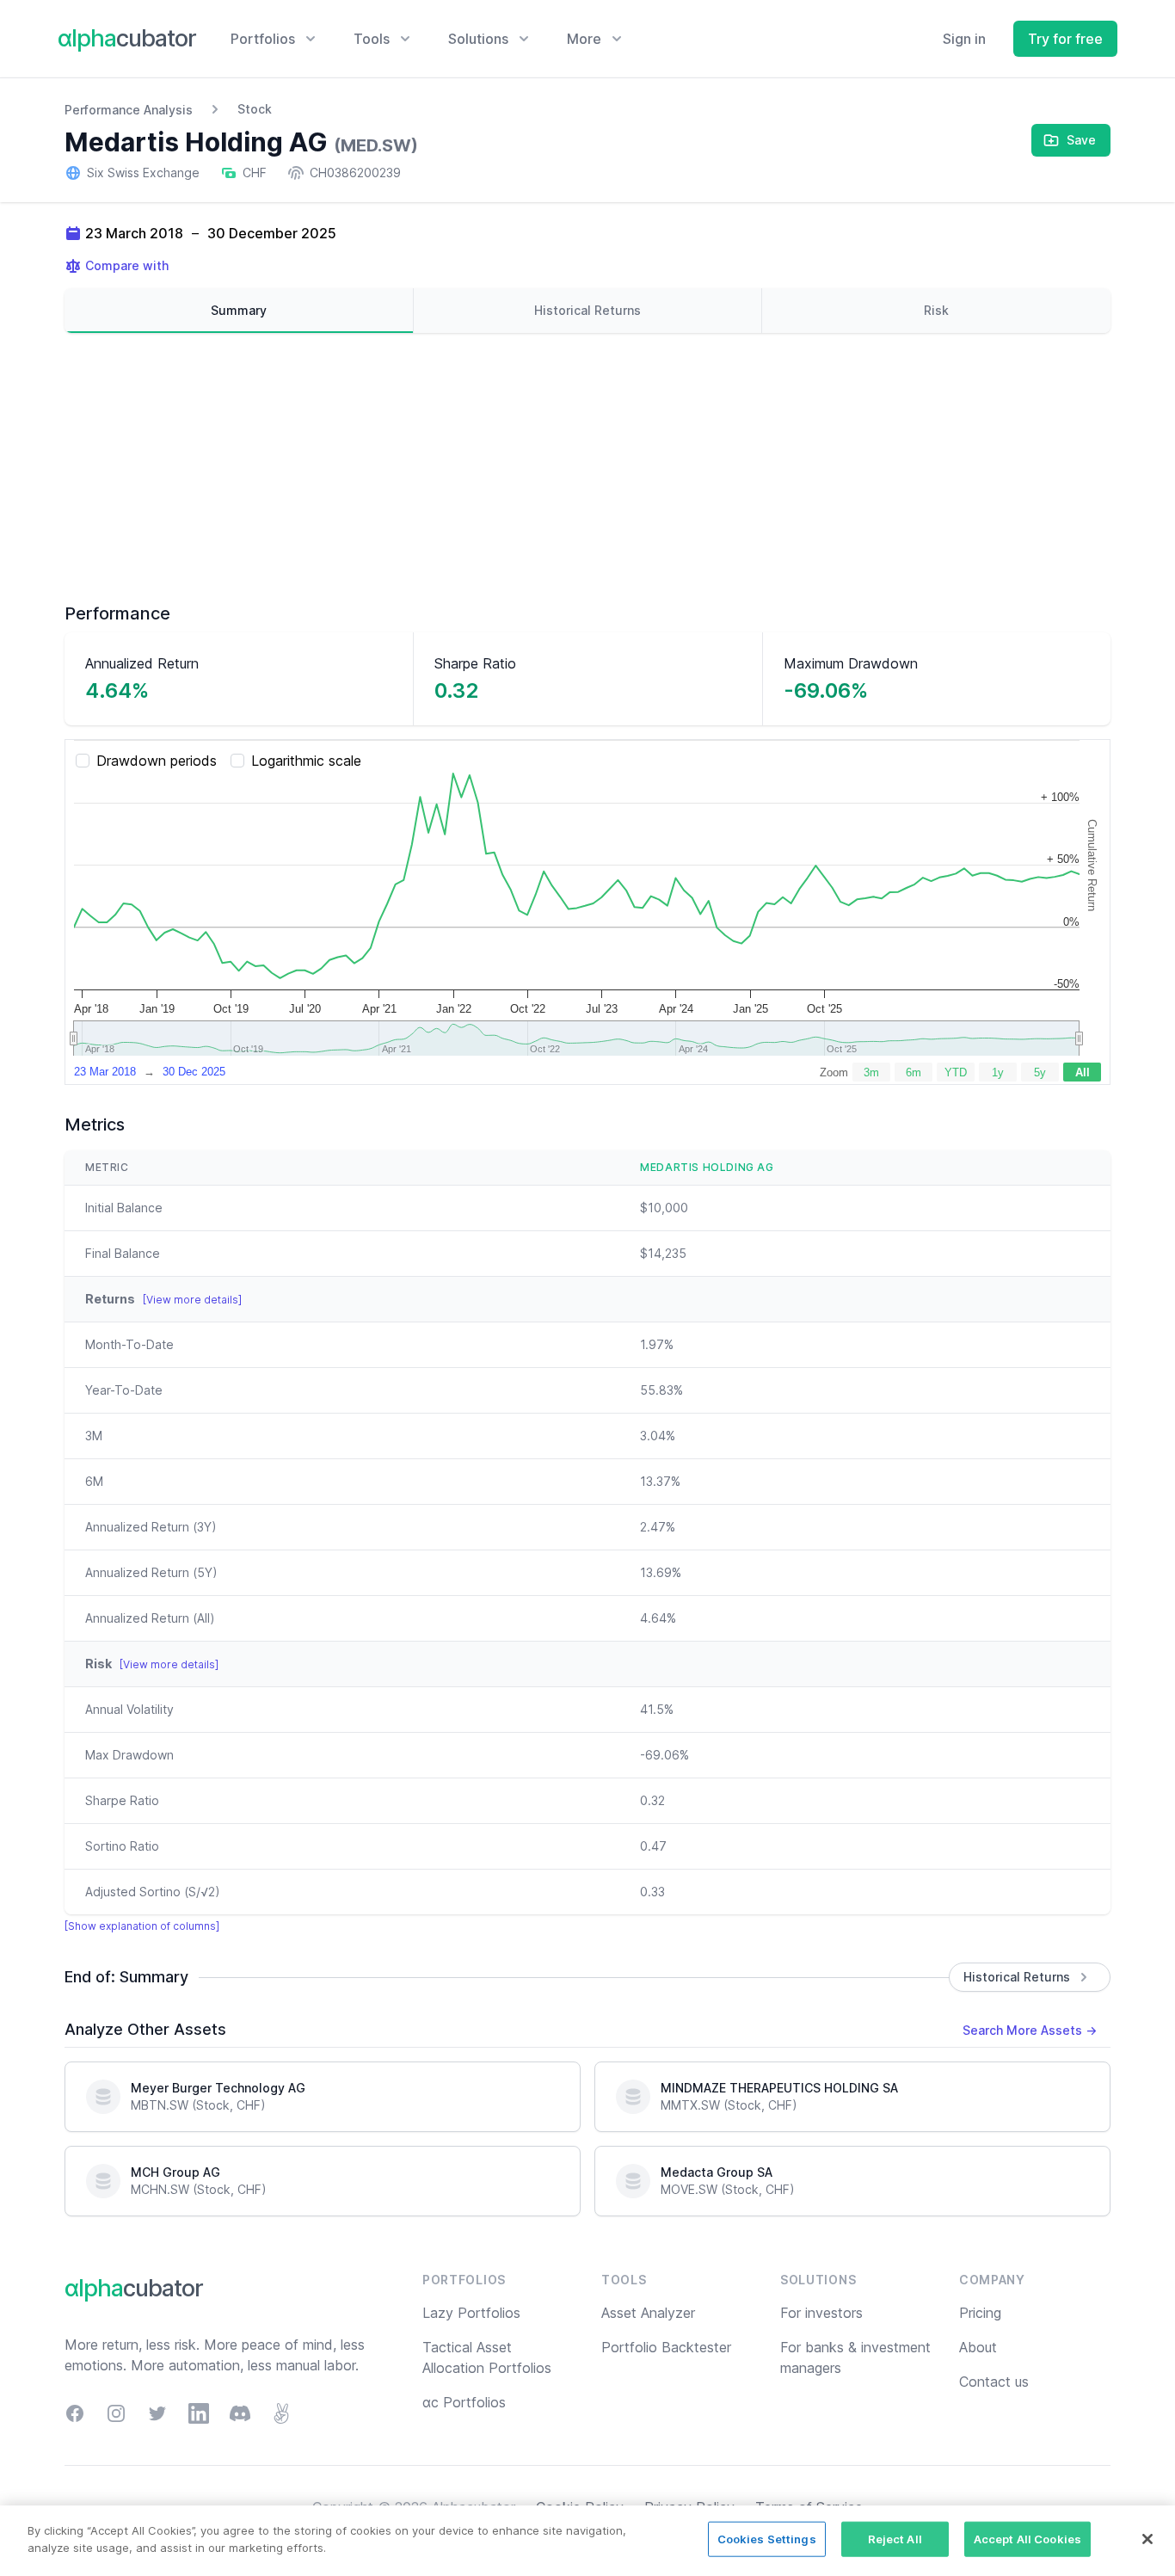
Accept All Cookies (1027, 2539)
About (978, 2347)
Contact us (994, 2382)
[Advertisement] (587, 467)
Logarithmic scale (306, 761)
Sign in (964, 39)
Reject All (895, 2539)
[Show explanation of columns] (142, 1926)
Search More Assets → (1030, 2030)
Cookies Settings (767, 2539)
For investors (821, 2313)
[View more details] (192, 1300)
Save (1081, 140)
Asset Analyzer (648, 2313)
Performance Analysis (129, 110)
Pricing (980, 2313)
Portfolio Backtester (666, 2347)
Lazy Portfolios (471, 2313)
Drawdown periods (157, 761)
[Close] (1147, 2539)
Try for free (1065, 39)
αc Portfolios (464, 2402)
